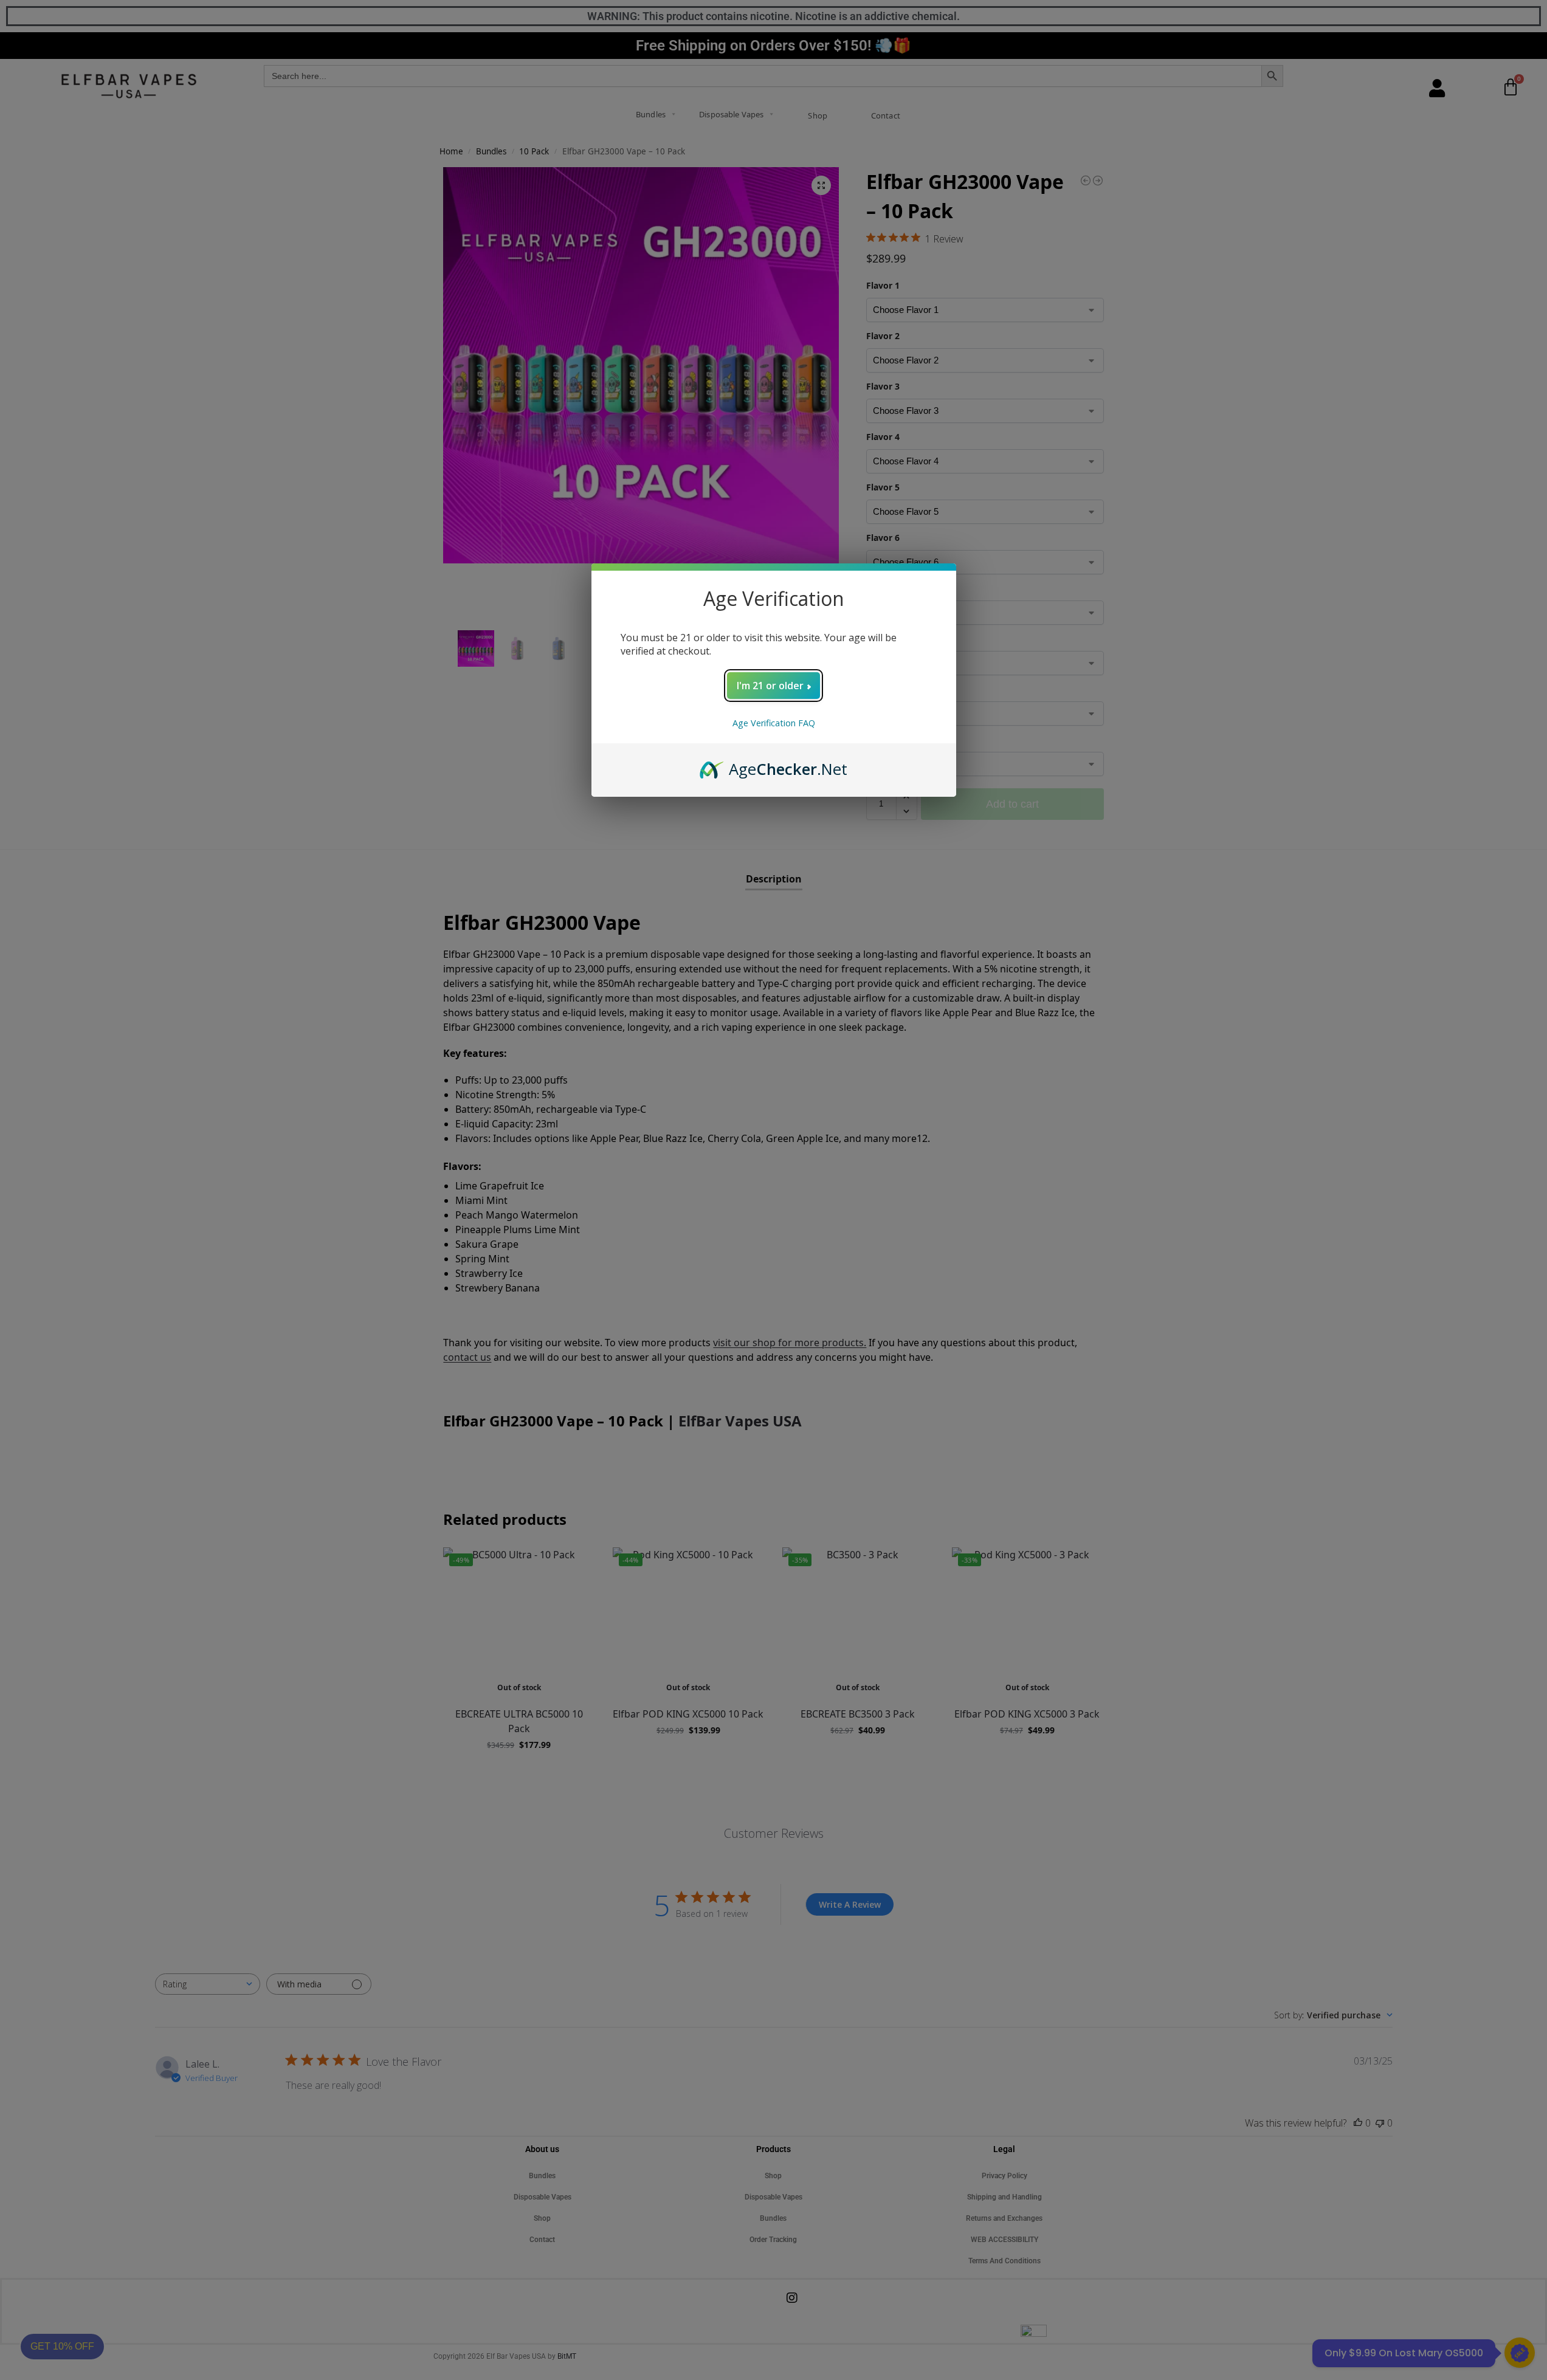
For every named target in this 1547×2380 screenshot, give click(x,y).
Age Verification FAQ (774, 723)
